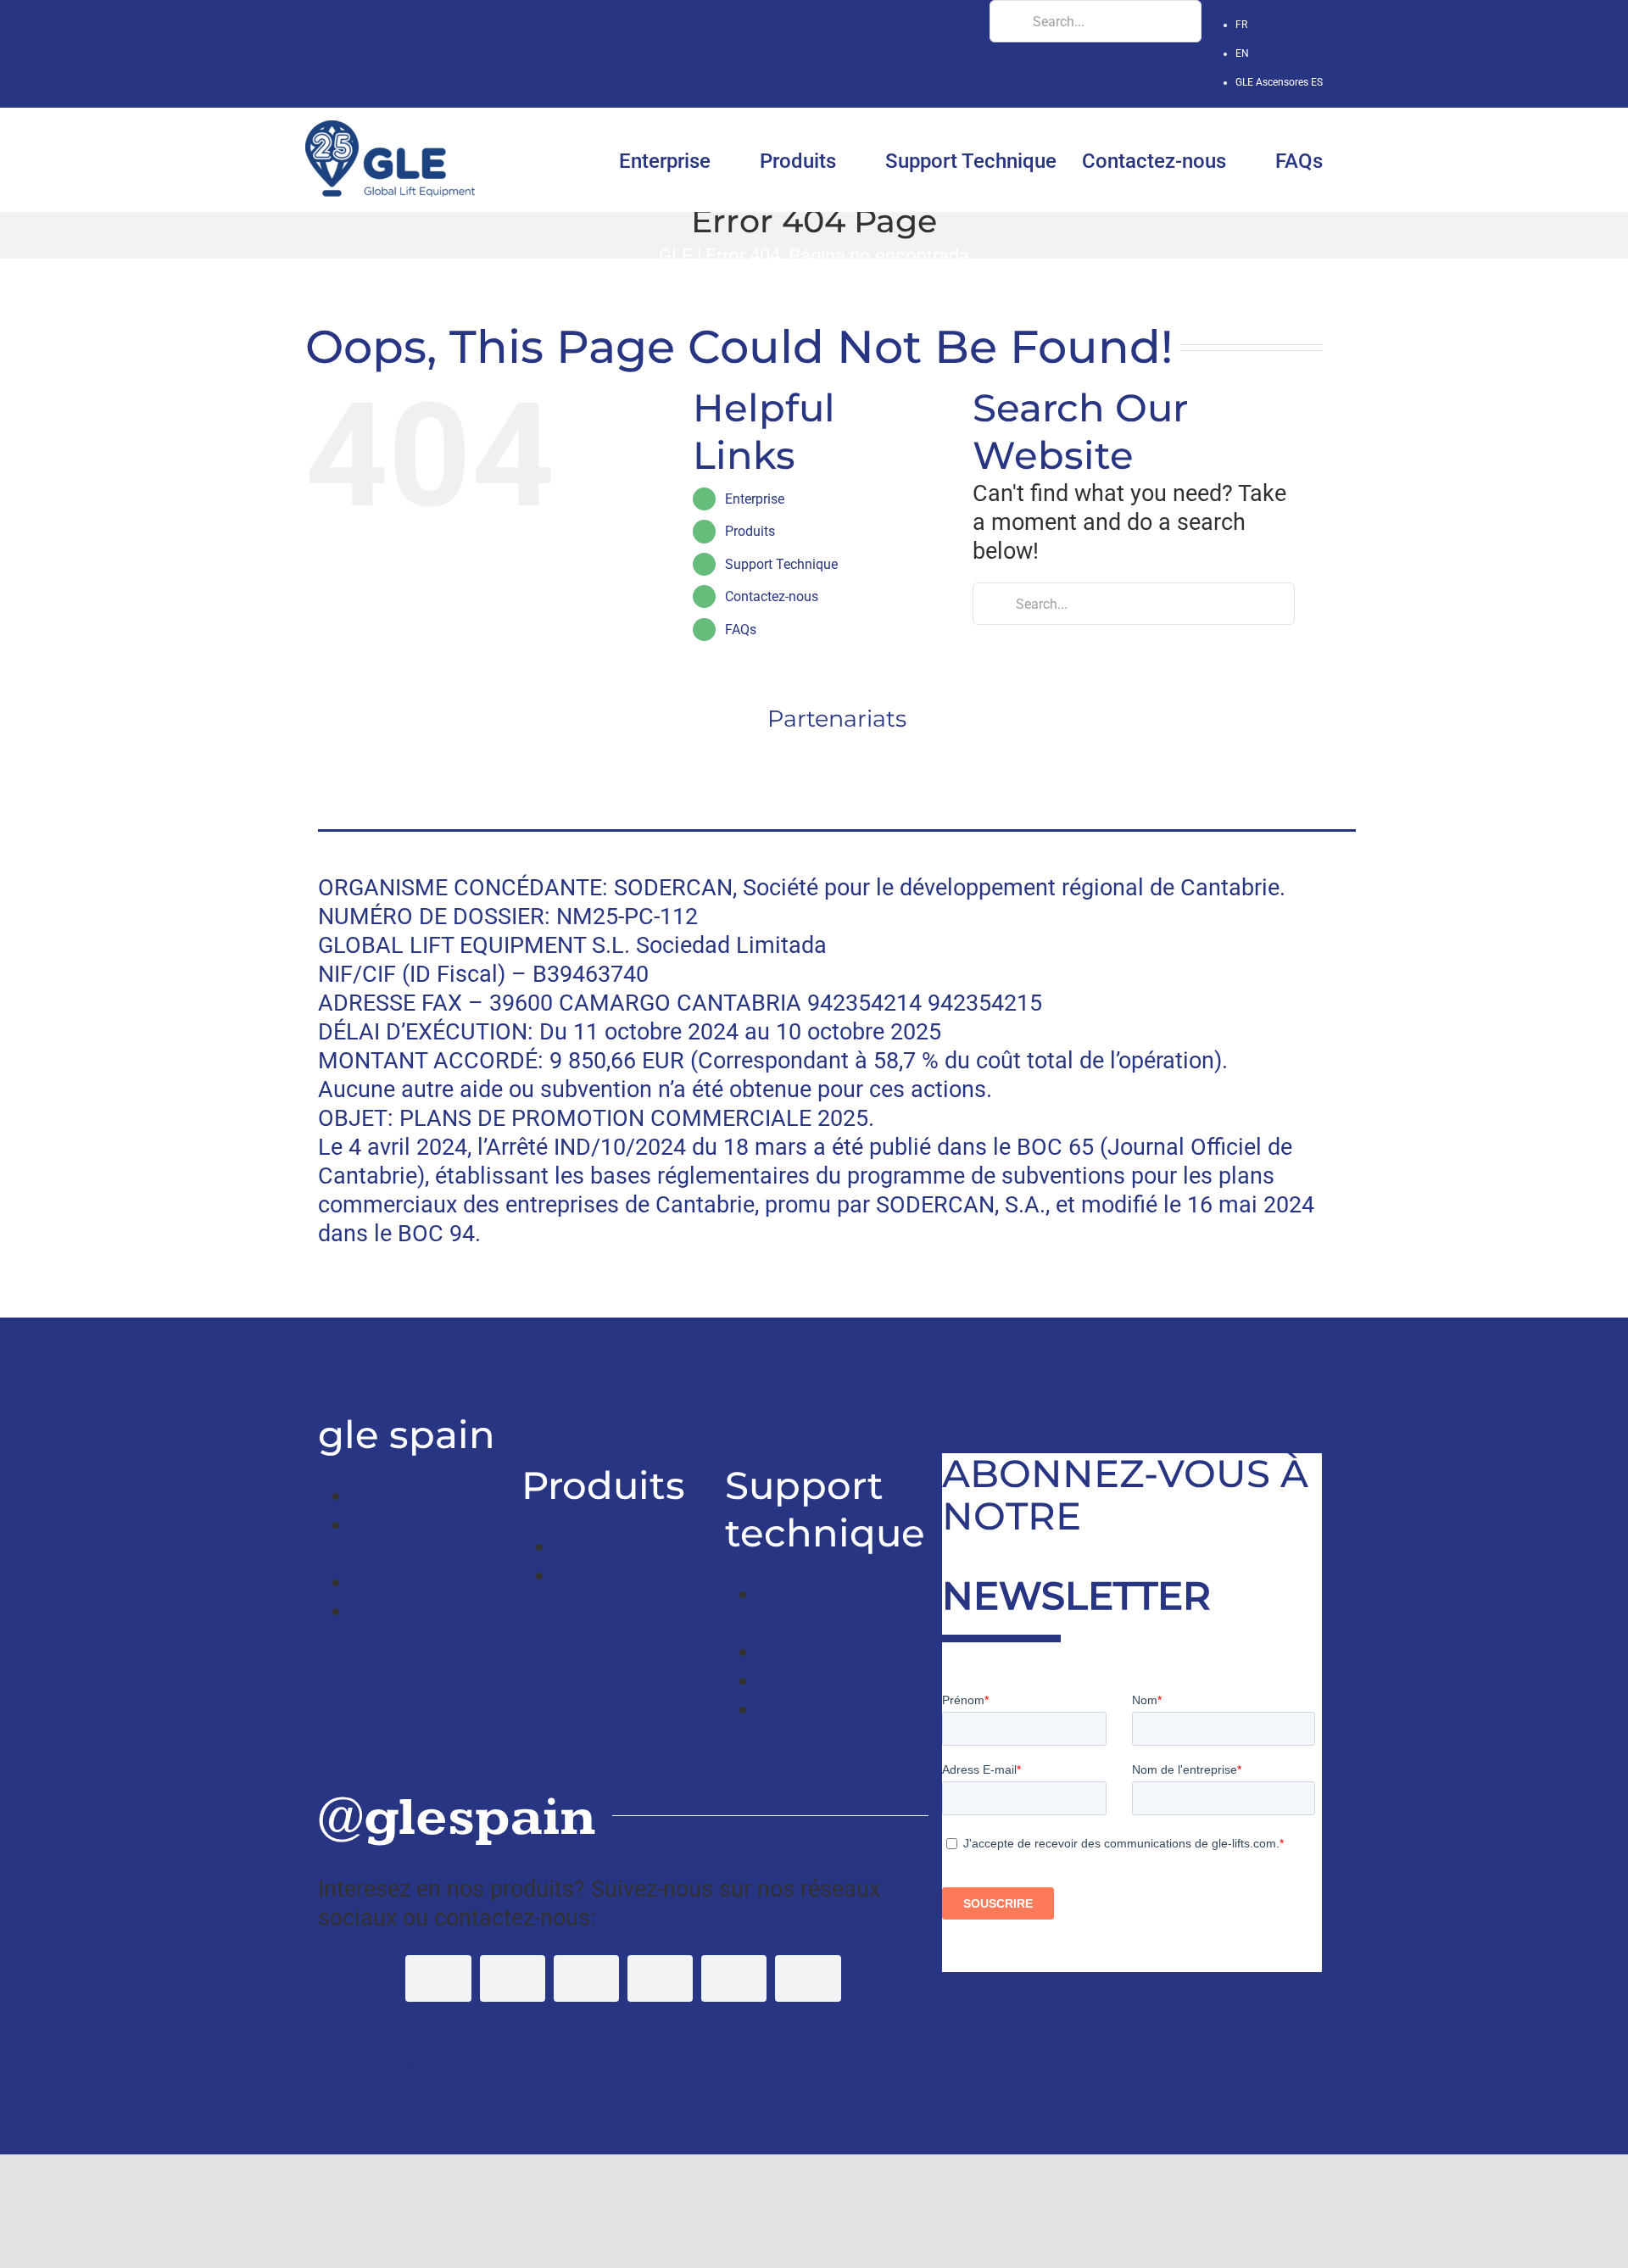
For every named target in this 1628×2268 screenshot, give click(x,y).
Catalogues (817, 1652)
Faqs (784, 1680)
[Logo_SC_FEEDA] (567, 753)
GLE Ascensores (1279, 82)
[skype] (734, 1978)
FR (1241, 25)
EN (1242, 53)
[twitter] (513, 1978)
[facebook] (438, 1978)
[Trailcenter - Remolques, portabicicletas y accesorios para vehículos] (323, 1360)
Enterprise (755, 499)
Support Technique (781, 564)
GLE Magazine (425, 1582)
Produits (750, 531)
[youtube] (586, 1978)
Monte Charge (627, 1546)
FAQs (741, 630)
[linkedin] (660, 1978)
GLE (676, 255)
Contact (392, 1611)
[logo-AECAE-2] (1107, 753)
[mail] (808, 1978)
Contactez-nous (772, 596)
